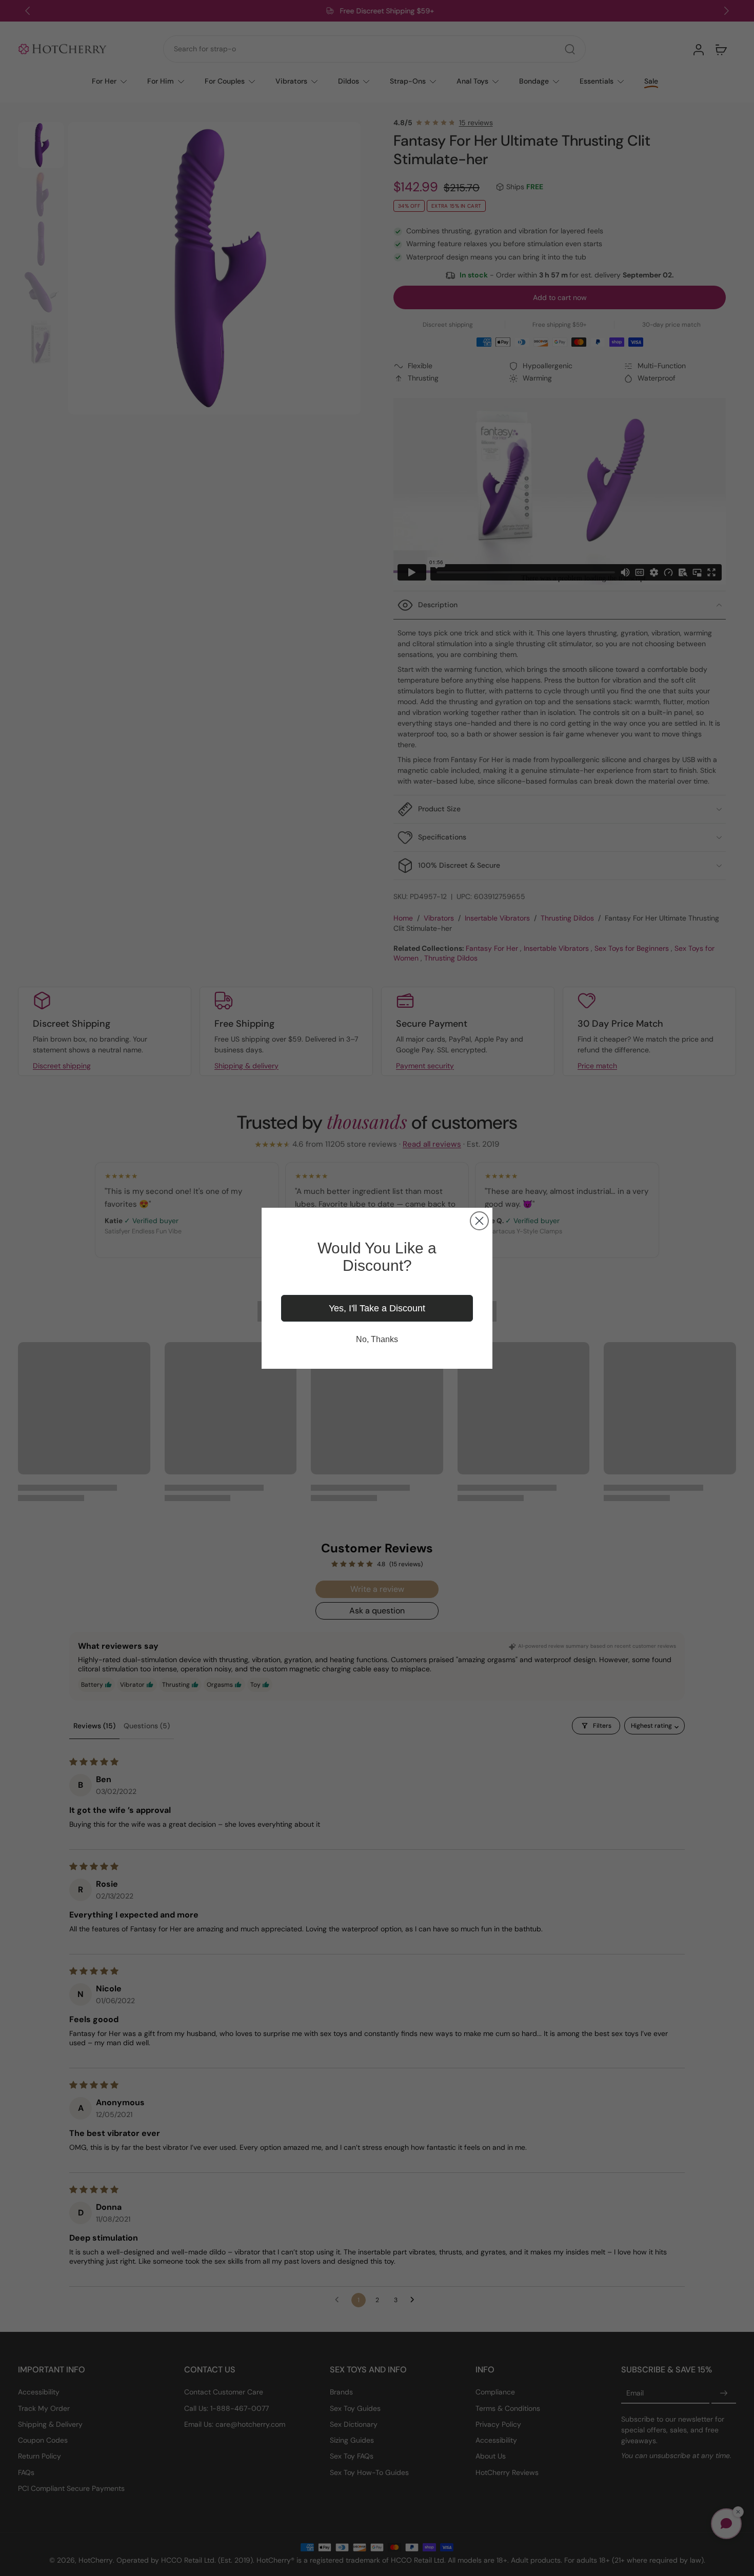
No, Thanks (377, 1339)
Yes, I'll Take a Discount (377, 1308)
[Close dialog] (479, 1221)
